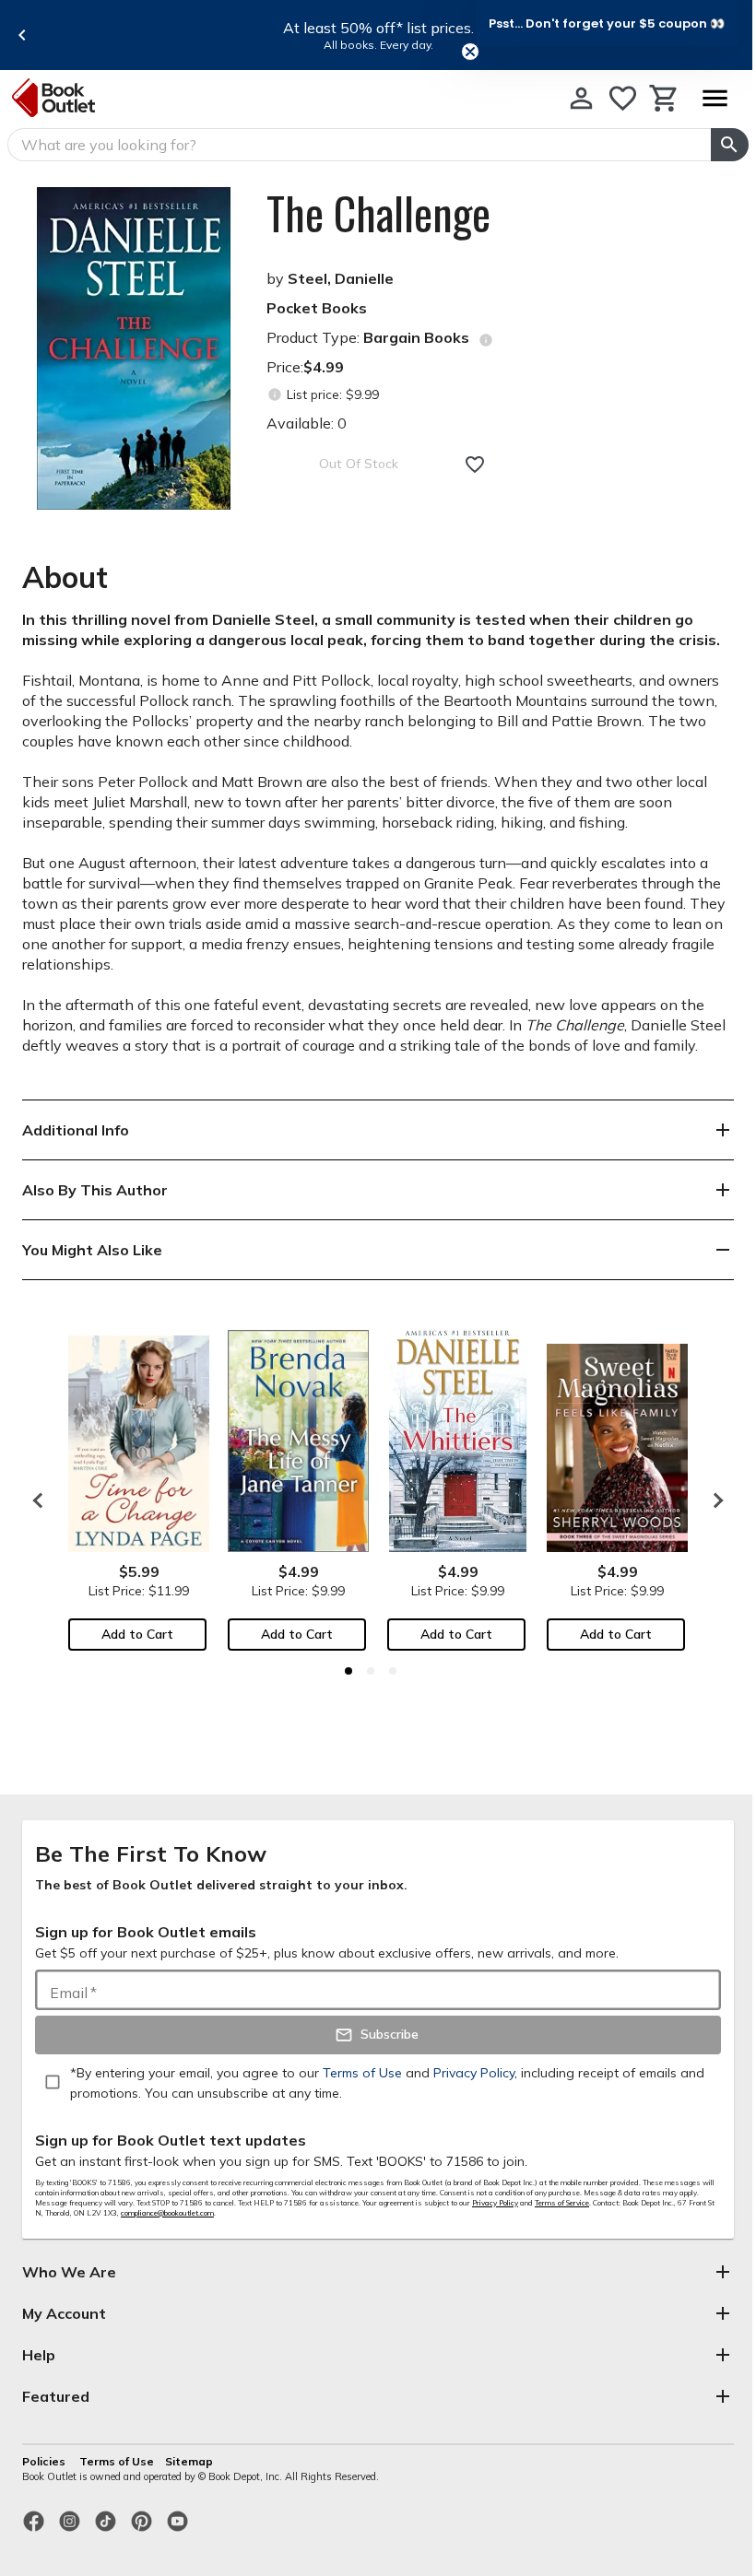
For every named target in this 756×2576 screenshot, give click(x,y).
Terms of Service (562, 2203)
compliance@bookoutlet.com (167, 2213)
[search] (730, 145)
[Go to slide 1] (348, 1671)
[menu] (715, 98)
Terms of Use (117, 2461)
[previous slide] (22, 35)
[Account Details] (581, 98)
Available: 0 (307, 423)
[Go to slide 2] (371, 1671)
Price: (305, 367)
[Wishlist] (623, 98)
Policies (45, 2461)
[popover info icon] (486, 340)
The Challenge (378, 213)
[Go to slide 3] (393, 1671)
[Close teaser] (470, 52)
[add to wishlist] (475, 465)
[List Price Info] (274, 395)
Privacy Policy (495, 2203)
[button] (607, 23)
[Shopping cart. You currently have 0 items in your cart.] (664, 98)
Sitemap (189, 2461)
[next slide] (714, 1500)
